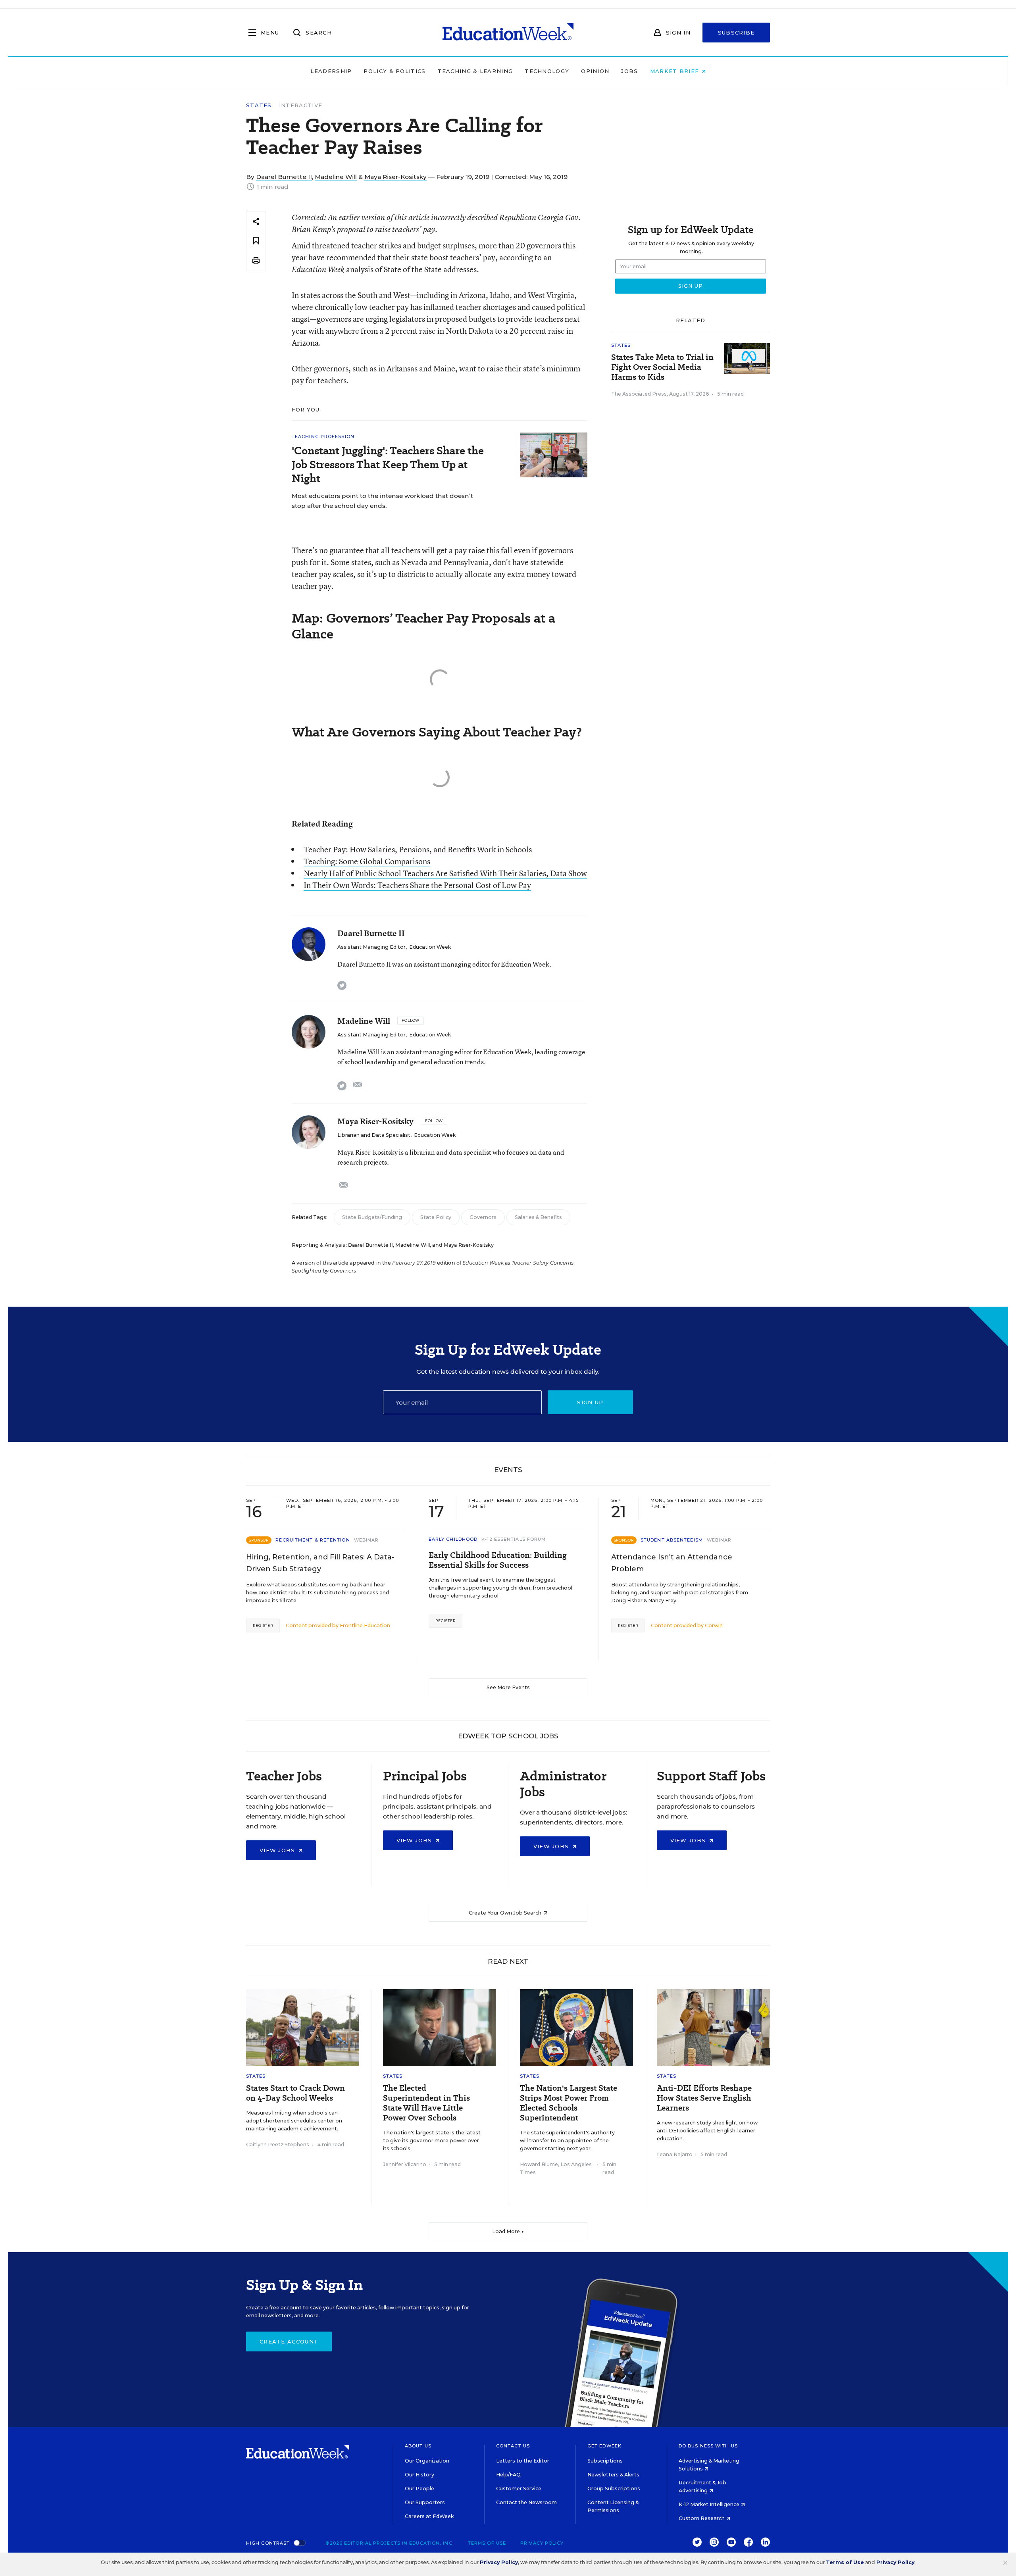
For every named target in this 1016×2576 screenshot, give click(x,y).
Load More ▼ (508, 2231)
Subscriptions (605, 2461)
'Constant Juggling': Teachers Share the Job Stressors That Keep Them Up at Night (388, 464)
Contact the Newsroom (526, 2502)
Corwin (714, 1625)
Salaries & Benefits (538, 1217)
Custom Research (702, 2518)
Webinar (367, 1540)
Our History (419, 2475)
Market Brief (676, 71)
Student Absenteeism (672, 1540)
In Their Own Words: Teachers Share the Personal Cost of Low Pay (417, 885)
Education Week (430, 947)
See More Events (508, 1687)
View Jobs (278, 1850)
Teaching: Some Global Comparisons (367, 861)
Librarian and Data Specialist (374, 1135)
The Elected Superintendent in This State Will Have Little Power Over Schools (426, 2103)
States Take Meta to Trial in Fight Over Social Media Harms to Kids (662, 367)
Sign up (590, 1402)
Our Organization (427, 2461)
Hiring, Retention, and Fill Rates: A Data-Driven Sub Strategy (320, 1563)
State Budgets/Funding (372, 1217)
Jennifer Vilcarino (405, 2164)
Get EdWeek (604, 2446)
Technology (547, 71)
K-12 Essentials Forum (514, 1539)
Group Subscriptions (614, 2489)
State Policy (436, 1217)
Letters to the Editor (523, 2461)
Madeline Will (336, 177)
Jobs (629, 71)
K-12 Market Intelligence (710, 2504)
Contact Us (513, 2446)
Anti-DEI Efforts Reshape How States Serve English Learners (704, 2098)
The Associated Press (639, 394)
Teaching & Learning (475, 71)
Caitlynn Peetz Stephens (278, 2144)
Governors (483, 1217)
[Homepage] (508, 33)
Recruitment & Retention (313, 1540)
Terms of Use (487, 2543)
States (259, 105)
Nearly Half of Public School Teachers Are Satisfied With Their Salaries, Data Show (445, 873)
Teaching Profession (323, 436)
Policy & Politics (394, 71)
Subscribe (736, 33)
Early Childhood (453, 1539)
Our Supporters (425, 2502)
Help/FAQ (508, 2475)
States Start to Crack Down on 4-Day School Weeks (295, 2093)
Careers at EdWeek (429, 2516)
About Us (418, 2446)
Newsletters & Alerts (613, 2475)
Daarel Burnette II (284, 177)
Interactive (301, 105)
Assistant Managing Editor (371, 947)
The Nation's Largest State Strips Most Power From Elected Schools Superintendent (569, 2103)
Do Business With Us (708, 2446)
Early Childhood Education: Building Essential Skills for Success (498, 1560)
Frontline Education (365, 1625)
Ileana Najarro (675, 2154)
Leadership (331, 71)
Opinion (595, 71)
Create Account (289, 2341)
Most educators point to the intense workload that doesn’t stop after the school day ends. (382, 501)
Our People (419, 2489)
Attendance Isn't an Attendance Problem (672, 1563)
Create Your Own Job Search (506, 1913)
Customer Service (519, 2489)
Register (263, 1625)
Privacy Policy (542, 2543)
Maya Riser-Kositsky (395, 177)
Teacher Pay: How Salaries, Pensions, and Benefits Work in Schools (418, 849)
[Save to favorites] (256, 241)
